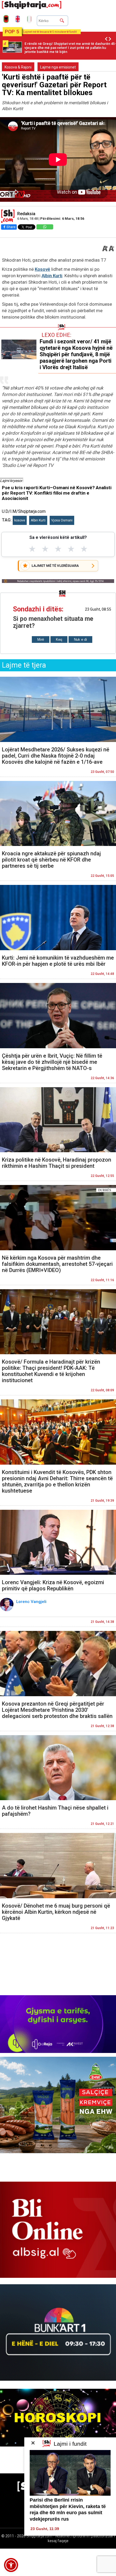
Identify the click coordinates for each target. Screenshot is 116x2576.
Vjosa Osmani (62, 520)
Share (11, 227)
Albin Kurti (52, 276)
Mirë (41, 640)
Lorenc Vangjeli (32, 1602)
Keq (59, 640)
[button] (11, 2565)
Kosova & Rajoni (18, 67)
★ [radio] (32, 549)
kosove (20, 520)
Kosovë (42, 269)
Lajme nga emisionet (58, 67)
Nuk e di (80, 640)
